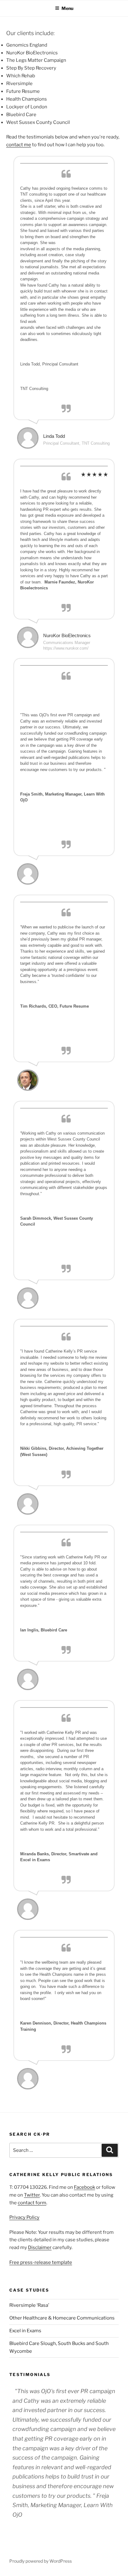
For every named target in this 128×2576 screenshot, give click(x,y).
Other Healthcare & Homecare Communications (62, 2318)
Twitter (32, 2195)
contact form (32, 2203)
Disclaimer (40, 2247)
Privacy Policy (24, 2217)
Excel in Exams (25, 2331)
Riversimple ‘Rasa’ (29, 2305)
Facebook (85, 2187)
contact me (19, 145)
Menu (67, 8)
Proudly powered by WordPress (41, 2561)
